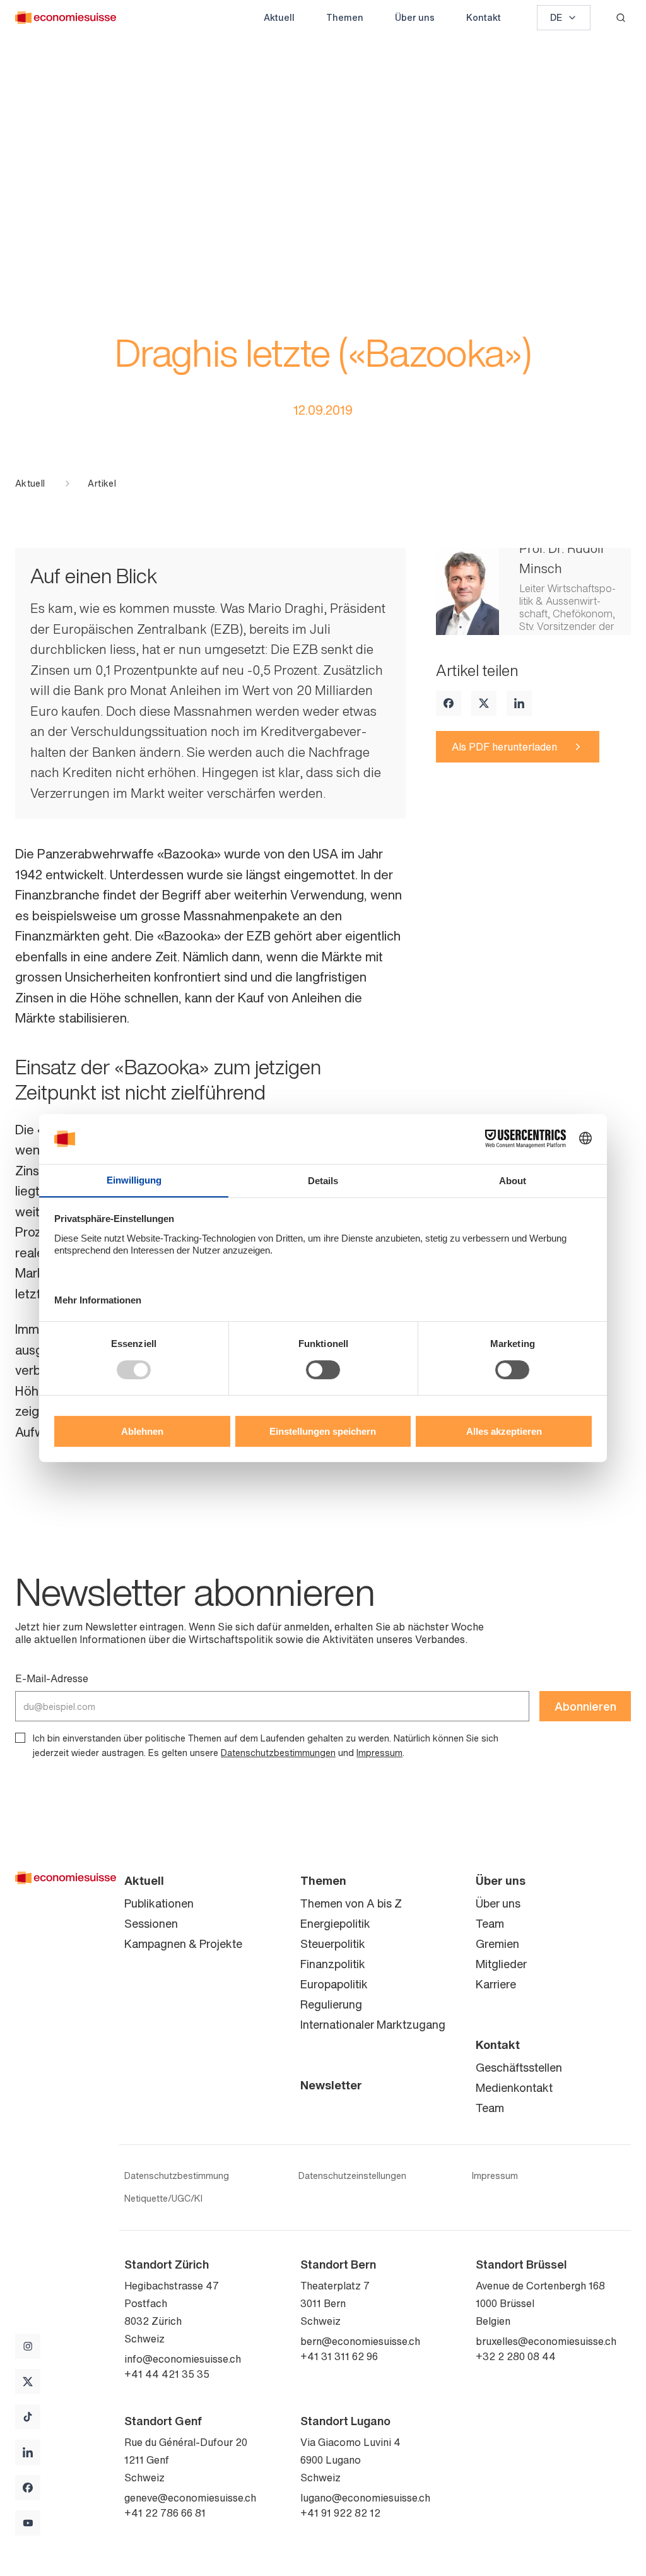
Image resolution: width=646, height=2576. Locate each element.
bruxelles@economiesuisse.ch (546, 2341)
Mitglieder (501, 1964)
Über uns (415, 17)
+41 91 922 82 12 (340, 2513)
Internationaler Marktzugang (373, 2024)
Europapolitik (334, 1984)
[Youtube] (28, 2523)
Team (490, 1923)
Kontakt (484, 17)
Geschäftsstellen (519, 2067)
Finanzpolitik (333, 1964)
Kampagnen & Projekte (183, 1944)
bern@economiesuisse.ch (360, 2341)
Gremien (497, 1944)
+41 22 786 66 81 (165, 2513)
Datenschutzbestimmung (177, 2176)
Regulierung (331, 2004)
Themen (345, 17)
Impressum (379, 1753)
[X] (484, 703)
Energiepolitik (335, 1923)
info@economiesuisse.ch (183, 2359)
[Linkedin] (519, 703)
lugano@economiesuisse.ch (365, 2498)
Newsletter (331, 2085)
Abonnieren (585, 1706)
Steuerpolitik (333, 1944)
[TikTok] (28, 2417)
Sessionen (151, 1923)
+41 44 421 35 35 (167, 2374)
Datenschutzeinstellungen (352, 2176)
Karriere (496, 1984)
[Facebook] (449, 703)
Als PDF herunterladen (504, 747)
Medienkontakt (514, 2087)
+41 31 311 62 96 (339, 2356)
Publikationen (159, 1903)
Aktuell (279, 17)
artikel (102, 484)
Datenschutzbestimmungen (278, 1753)
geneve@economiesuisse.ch (190, 2498)
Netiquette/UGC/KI (163, 2199)
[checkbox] (20, 1738)
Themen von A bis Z (351, 1903)
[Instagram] (28, 2346)
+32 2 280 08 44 (516, 2356)
